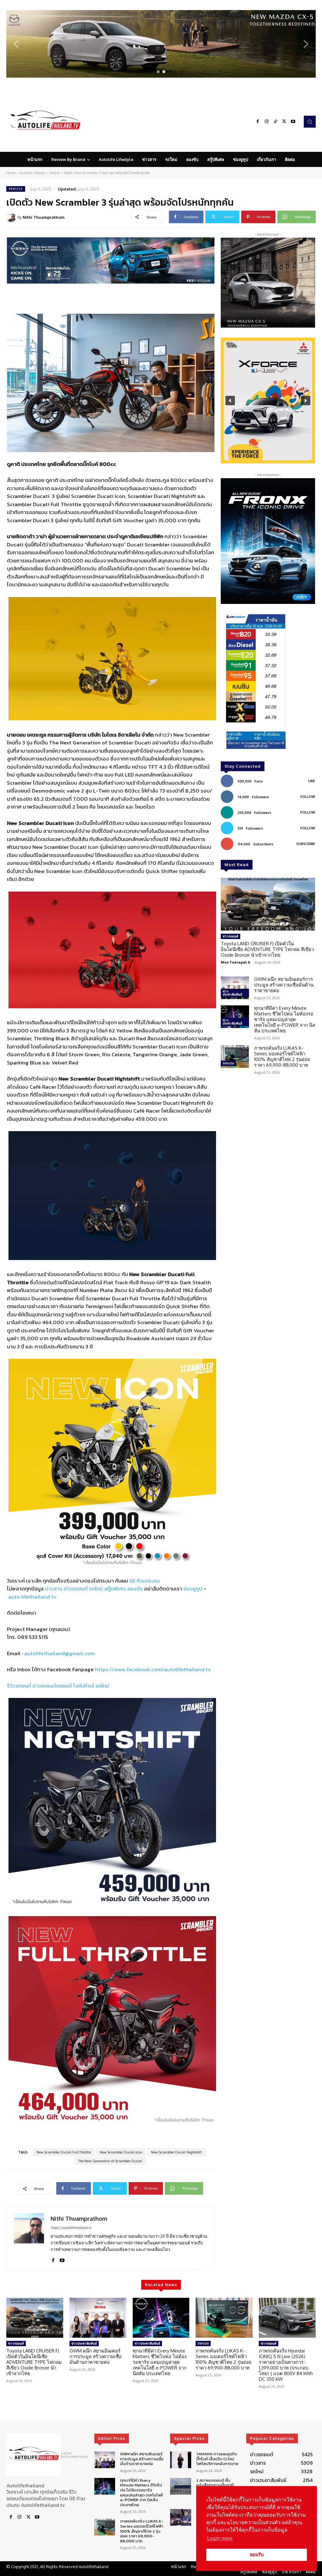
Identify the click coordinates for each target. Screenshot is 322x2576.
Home (11, 173)
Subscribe (306, 844)
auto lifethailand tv (32, 1597)
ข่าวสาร (54, 1589)
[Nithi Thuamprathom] (12, 217)
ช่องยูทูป (193, 1589)
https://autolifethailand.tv (71, 2228)
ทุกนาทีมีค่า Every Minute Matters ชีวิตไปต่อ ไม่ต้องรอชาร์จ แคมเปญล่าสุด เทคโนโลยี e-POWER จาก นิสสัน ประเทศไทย (285, 1019)
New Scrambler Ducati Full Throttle (64, 2152)
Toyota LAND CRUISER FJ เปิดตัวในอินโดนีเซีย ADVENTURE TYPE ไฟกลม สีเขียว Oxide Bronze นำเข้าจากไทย (267, 949)
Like (312, 781)
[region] (161, 44)
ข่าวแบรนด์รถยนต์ (52, 1686)
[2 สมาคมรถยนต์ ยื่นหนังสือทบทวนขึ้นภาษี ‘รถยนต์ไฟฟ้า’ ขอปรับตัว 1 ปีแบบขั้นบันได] (180, 2486)
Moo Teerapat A (236, 962)
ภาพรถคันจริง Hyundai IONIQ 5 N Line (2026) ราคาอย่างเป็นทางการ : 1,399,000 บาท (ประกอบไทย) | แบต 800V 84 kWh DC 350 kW (286, 2365)
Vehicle (54, 173)
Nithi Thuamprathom (44, 217)
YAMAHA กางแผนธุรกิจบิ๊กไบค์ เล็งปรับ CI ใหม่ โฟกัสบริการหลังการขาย (217, 2459)
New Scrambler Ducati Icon (121, 2152)
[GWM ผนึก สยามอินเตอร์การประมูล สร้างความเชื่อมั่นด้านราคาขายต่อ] (235, 988)
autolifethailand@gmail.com (59, 1653)
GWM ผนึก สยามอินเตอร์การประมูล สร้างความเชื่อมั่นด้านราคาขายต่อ (284, 985)
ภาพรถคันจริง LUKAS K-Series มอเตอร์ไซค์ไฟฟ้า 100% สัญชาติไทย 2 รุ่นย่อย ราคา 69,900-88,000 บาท (282, 1056)
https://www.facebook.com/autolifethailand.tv (153, 1669)
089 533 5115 (33, 1637)
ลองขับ (135, 1589)
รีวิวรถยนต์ (19, 1686)
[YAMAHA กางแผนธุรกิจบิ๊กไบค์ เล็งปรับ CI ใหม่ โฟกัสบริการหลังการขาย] (180, 2460)
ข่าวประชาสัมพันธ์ (232, 993)
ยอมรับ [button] (257, 2555)
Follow (308, 797)
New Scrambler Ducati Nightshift (176, 2152)
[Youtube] (293, 122)
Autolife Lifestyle (32, 173)
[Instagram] (267, 122)
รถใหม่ (96, 1589)
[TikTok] (275, 122)
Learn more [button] (220, 2538)
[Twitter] (284, 122)
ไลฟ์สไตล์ (84, 1686)
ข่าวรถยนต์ (76, 1589)
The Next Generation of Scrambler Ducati (110, 2161)
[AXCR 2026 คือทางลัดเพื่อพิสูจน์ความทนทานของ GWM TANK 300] (180, 2517)
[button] (161, 44)
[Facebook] (258, 122)
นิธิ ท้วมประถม (144, 1581)
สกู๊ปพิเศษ (115, 1589)
